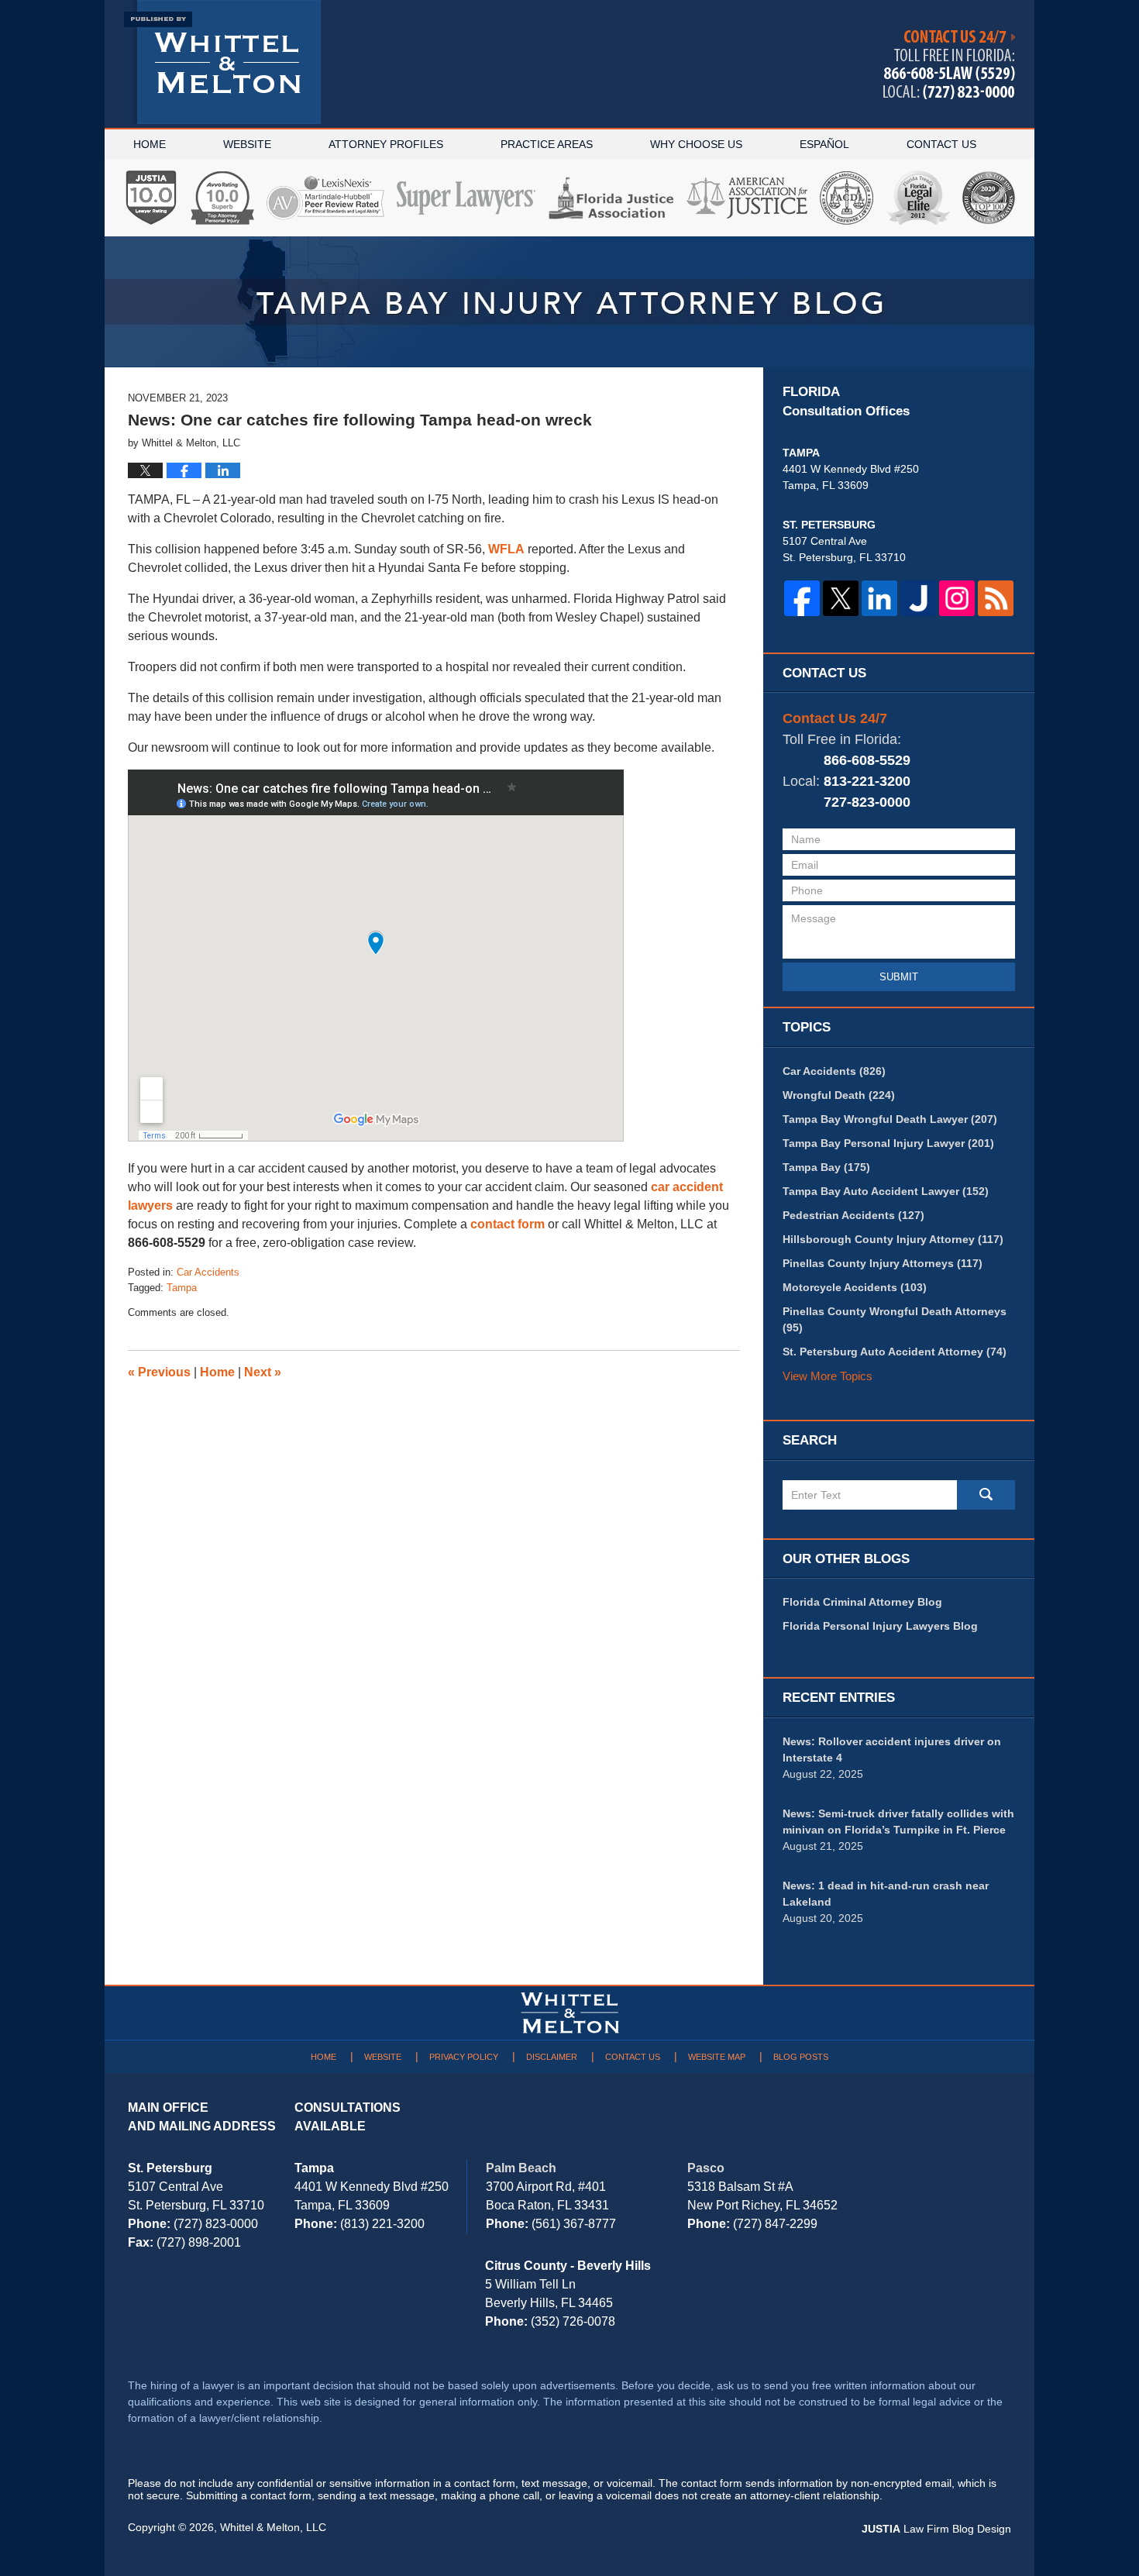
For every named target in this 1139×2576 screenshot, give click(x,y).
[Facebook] (802, 598)
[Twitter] (841, 598)
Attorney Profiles (386, 144)
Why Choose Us (696, 144)
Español (824, 144)
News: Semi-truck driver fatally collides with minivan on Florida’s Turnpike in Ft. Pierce (898, 1822)
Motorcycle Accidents (855, 1287)
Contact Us (941, 144)
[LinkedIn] (879, 598)
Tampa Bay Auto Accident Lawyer (886, 1191)
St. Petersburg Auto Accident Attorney (895, 1352)
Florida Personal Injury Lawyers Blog (880, 1626)
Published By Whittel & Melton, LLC (949, 65)
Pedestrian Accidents (853, 1215)
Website (247, 144)
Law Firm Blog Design (936, 2529)
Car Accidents (208, 1272)
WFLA (506, 549)
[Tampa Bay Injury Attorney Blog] (569, 302)
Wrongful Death (839, 1095)
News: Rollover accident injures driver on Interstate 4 (892, 1749)
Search (986, 1495)
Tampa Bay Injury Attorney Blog (222, 62)
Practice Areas (547, 144)
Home (150, 144)
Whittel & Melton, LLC (273, 2527)
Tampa (182, 1288)
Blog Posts (801, 2057)
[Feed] (996, 598)
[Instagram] (957, 598)
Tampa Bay (826, 1167)
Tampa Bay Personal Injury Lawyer (888, 1143)
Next (263, 1372)
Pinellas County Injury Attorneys (883, 1263)
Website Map (717, 2057)
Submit (899, 977)
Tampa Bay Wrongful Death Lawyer (890, 1119)
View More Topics (828, 1376)
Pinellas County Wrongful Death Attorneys (895, 1319)
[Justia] (918, 598)
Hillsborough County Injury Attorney (893, 1239)
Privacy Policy (464, 2057)
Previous (159, 1372)
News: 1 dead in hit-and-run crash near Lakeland (886, 1894)
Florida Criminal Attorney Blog (862, 1602)
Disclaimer (552, 2057)
